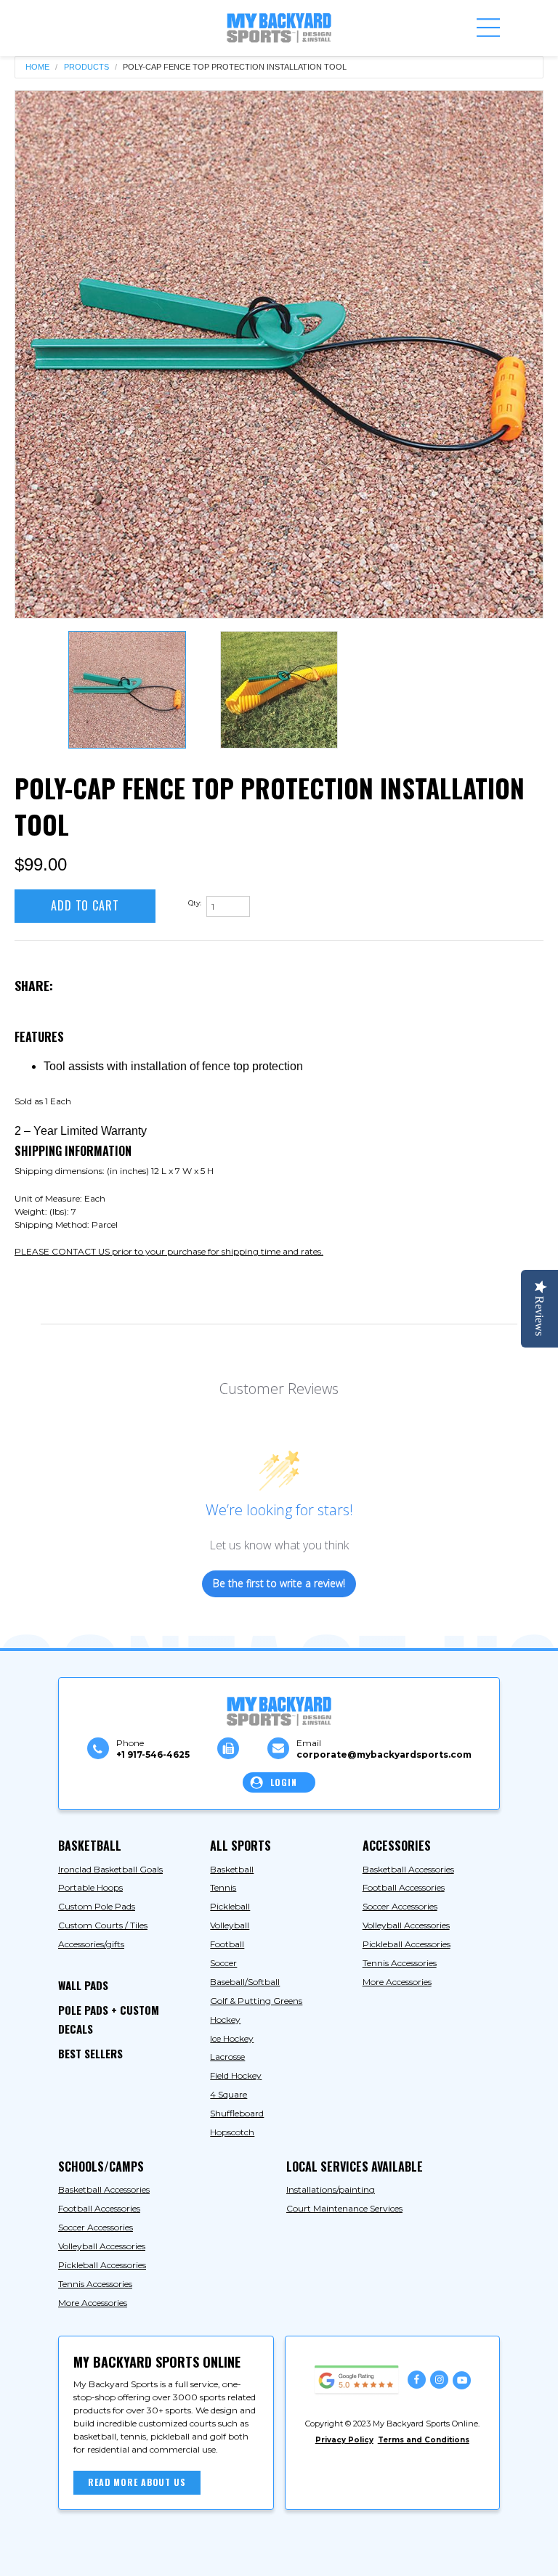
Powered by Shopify (306, 2552)
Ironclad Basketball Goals (110, 1869)
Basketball (232, 1869)
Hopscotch (232, 2132)
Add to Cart (85, 905)
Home (37, 67)
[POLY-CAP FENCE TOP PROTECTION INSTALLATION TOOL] (279, 354)
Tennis (223, 1887)
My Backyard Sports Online (184, 2552)
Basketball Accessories (408, 1869)
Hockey (225, 2019)
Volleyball (230, 1925)
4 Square (229, 2094)
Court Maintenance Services (344, 2208)
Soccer (223, 1963)
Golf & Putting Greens (256, 2001)
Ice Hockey (232, 2038)
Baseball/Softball (245, 1982)
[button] (488, 28)
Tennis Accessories (400, 1963)
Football (227, 1944)
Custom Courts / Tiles (103, 1925)
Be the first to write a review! (279, 1583)
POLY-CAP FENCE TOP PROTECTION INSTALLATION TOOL (235, 67)
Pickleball (230, 1906)
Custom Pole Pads (97, 1906)
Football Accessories (404, 1887)
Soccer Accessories (400, 1906)
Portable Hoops (90, 1887)
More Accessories (397, 1982)
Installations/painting (331, 2189)
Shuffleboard (237, 2113)
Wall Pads (83, 1985)
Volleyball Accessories (406, 1925)
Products (86, 67)
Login (283, 1782)
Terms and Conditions (424, 2440)
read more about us (137, 2482)
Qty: (195, 903)
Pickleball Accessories (407, 1944)
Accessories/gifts (91, 1944)
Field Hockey (236, 2075)
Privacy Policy (344, 2440)
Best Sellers (90, 2053)
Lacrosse (227, 2057)
